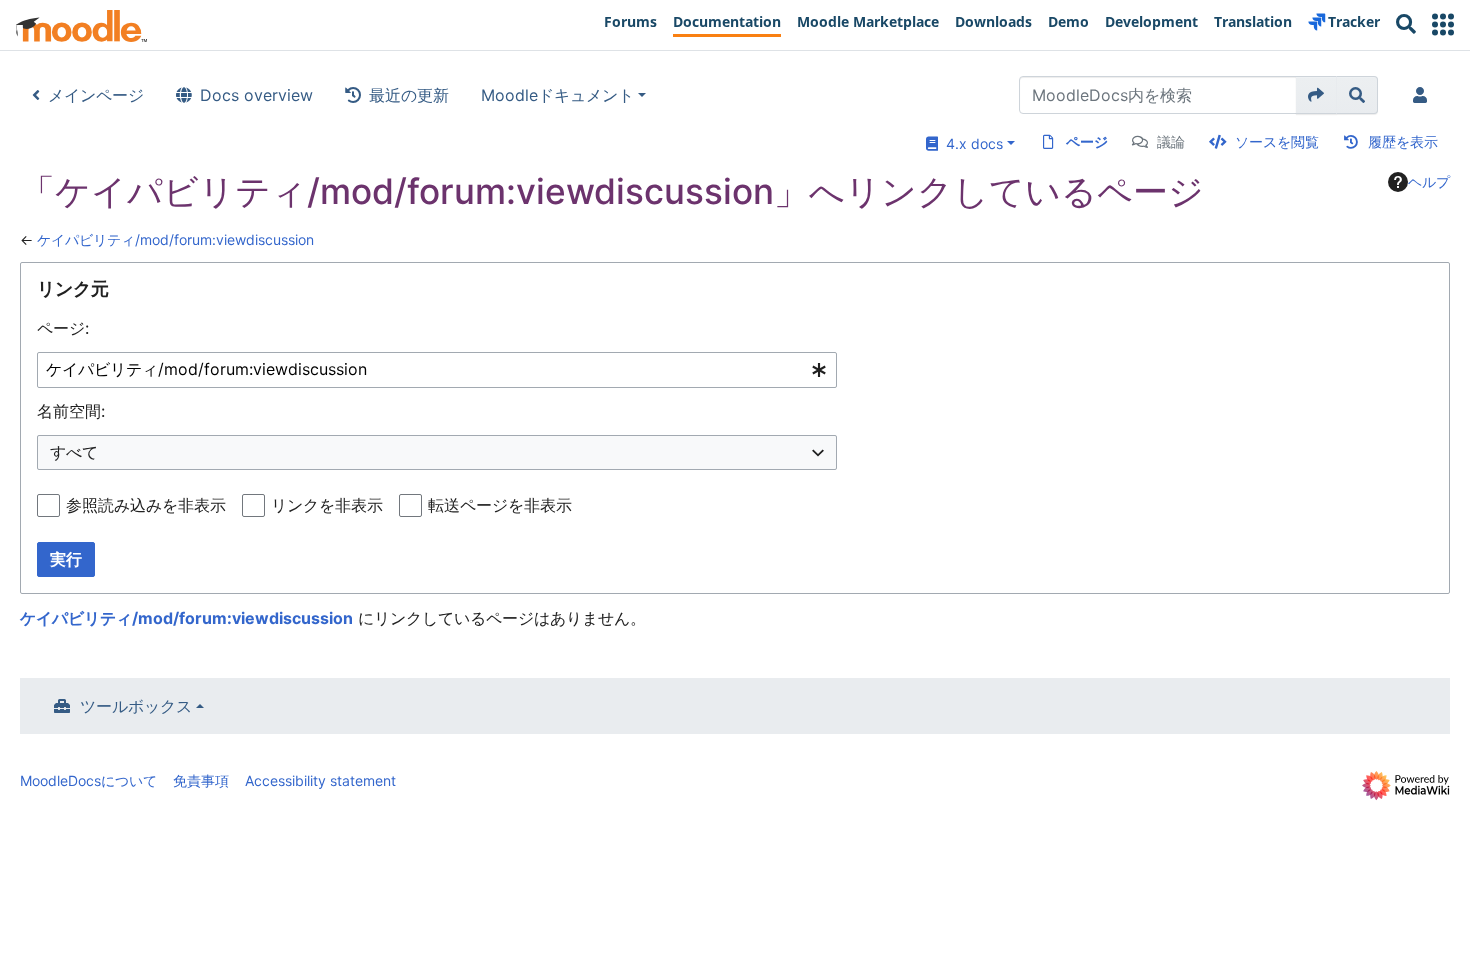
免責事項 (201, 780)
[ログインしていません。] (1424, 95)
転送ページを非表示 (500, 505)
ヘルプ (1429, 181)
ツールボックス (136, 706)
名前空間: (71, 411)
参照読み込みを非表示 (146, 505)
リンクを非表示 (327, 505)
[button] (1443, 24)
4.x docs (970, 143)
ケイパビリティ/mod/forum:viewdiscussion (175, 239)
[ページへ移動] (1316, 95)
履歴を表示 (1403, 141)
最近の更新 (409, 95)
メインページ (96, 95)
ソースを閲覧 (1277, 141)
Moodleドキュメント (557, 95)
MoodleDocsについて (88, 780)
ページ (1087, 141)
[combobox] (437, 370)
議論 (1171, 141)
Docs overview (256, 95)
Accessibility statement (320, 780)
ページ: (63, 328)
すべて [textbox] (74, 452)
